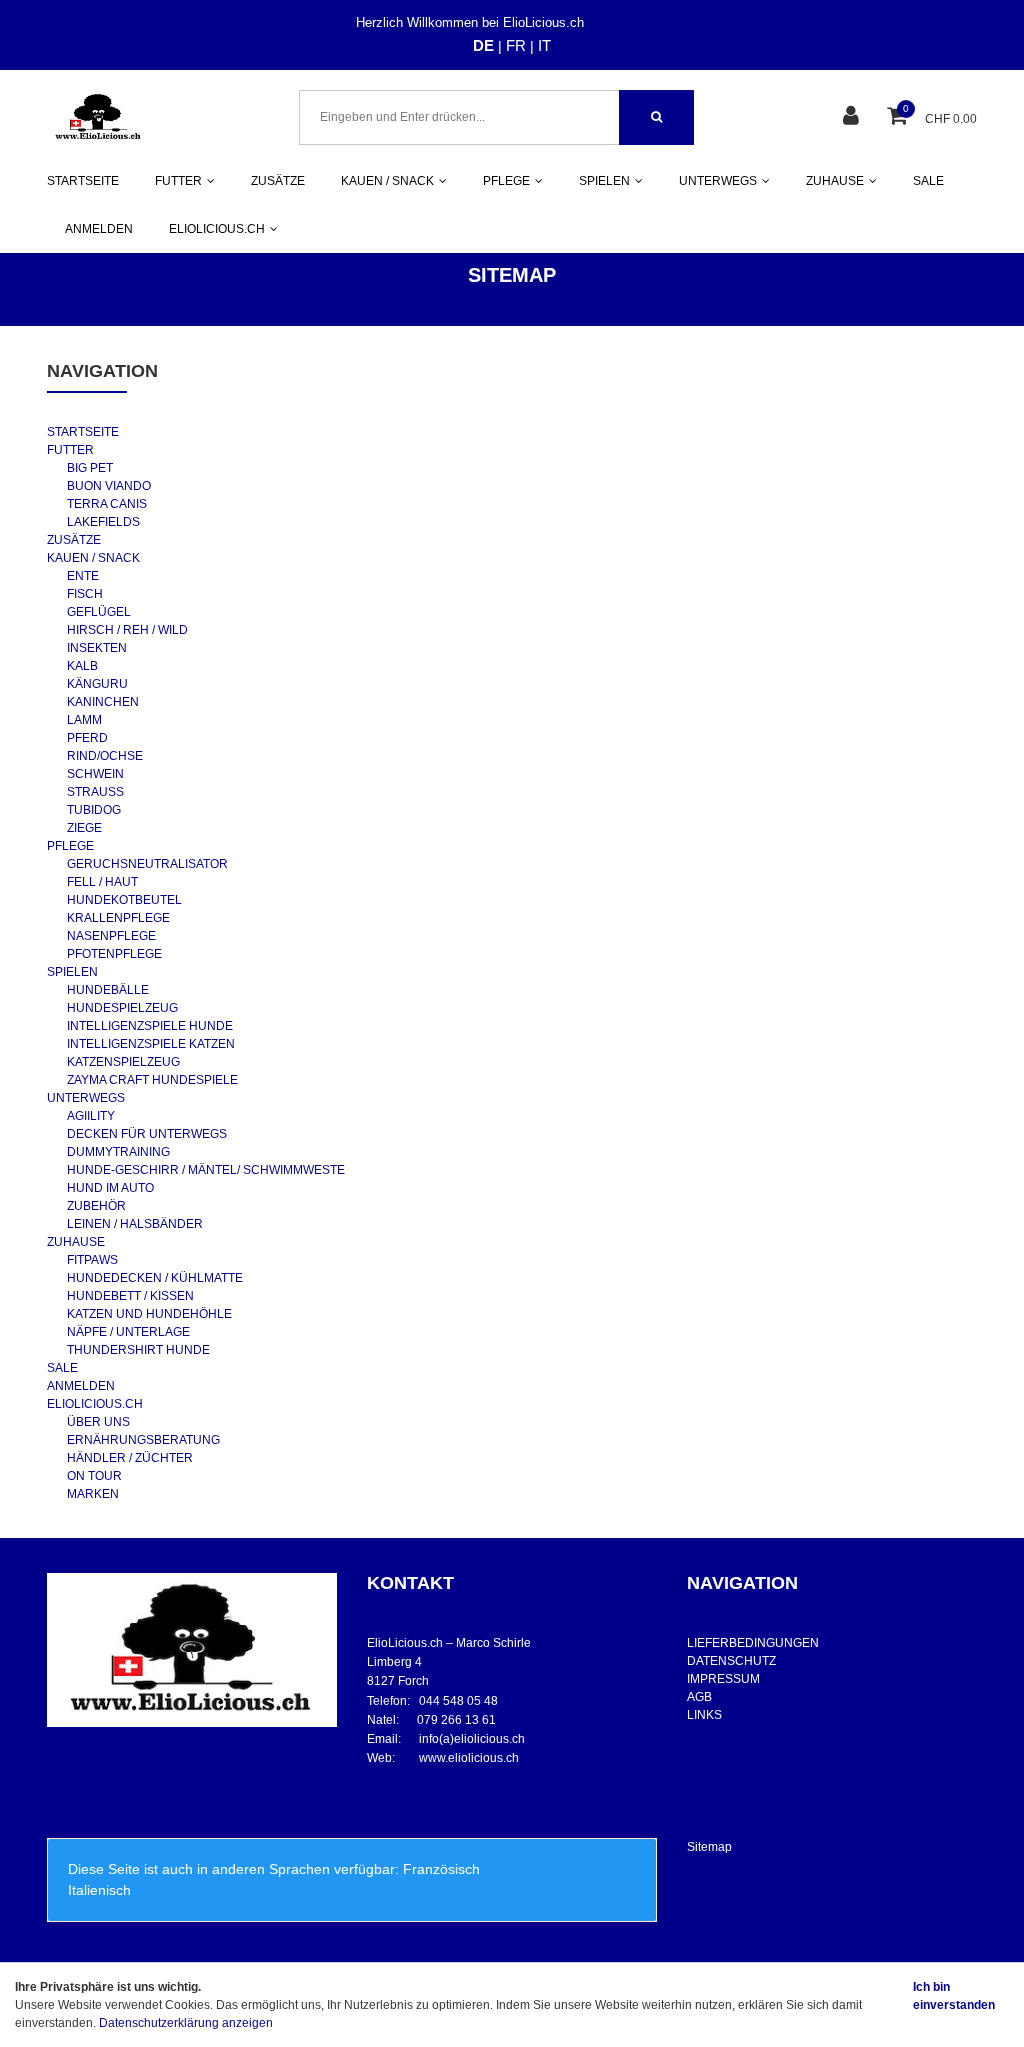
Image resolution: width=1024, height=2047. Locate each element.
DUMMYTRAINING (118, 1152)
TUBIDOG (94, 810)
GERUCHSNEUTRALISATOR (147, 864)
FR (516, 45)
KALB (82, 666)
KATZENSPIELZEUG (123, 1062)
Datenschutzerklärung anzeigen (186, 2023)
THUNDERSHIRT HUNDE (138, 1350)
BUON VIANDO (109, 486)
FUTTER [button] (178, 181)
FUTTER (70, 450)
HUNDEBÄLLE (108, 990)
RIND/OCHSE (105, 756)
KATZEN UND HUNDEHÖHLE (149, 1314)
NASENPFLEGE (111, 936)
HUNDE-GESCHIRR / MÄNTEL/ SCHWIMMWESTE (206, 1170)
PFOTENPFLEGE (114, 954)
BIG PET (90, 468)
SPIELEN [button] (604, 181)
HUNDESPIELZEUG (122, 1008)
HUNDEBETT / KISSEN (130, 1296)
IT (544, 45)
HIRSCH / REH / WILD (127, 630)
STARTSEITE (83, 181)
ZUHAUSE (76, 1242)
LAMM (84, 720)
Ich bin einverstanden (954, 1996)
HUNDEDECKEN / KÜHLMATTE (155, 1278)
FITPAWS (92, 1260)
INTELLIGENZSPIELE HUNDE (150, 1026)
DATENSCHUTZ (731, 1661)
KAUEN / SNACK (93, 558)
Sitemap (709, 1847)
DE (483, 45)
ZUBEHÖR (96, 1206)
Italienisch (99, 1890)
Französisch (441, 1869)
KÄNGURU (97, 684)
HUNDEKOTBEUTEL (124, 900)
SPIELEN (72, 972)
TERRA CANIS (107, 504)
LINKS (704, 1715)
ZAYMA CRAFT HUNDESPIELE (152, 1080)
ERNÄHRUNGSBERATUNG (143, 1440)
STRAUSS (95, 792)
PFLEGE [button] (506, 181)
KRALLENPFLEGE (118, 918)
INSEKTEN (97, 648)
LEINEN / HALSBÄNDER (135, 1224)
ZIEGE (84, 828)
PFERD (87, 738)
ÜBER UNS (98, 1422)
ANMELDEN (99, 229)
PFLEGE (70, 846)
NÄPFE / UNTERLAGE (128, 1332)
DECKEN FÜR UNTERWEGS (147, 1134)
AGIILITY (91, 1116)
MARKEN (93, 1494)
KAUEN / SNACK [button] (387, 181)
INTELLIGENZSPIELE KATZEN (151, 1044)
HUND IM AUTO (110, 1188)
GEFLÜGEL (99, 612)
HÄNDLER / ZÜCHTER (130, 1458)
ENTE (83, 576)
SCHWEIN (95, 774)
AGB (699, 1697)
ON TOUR (94, 1476)
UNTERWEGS (86, 1098)
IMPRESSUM (723, 1679)
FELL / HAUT (102, 882)
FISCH (85, 594)
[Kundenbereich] (853, 117)
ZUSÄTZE (278, 181)
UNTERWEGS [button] (718, 181)
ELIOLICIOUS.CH (95, 1404)
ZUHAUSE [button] (835, 181)
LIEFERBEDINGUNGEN (753, 1643)
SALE (928, 181)
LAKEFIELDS (103, 522)
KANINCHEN (103, 702)
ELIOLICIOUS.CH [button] (217, 229)
